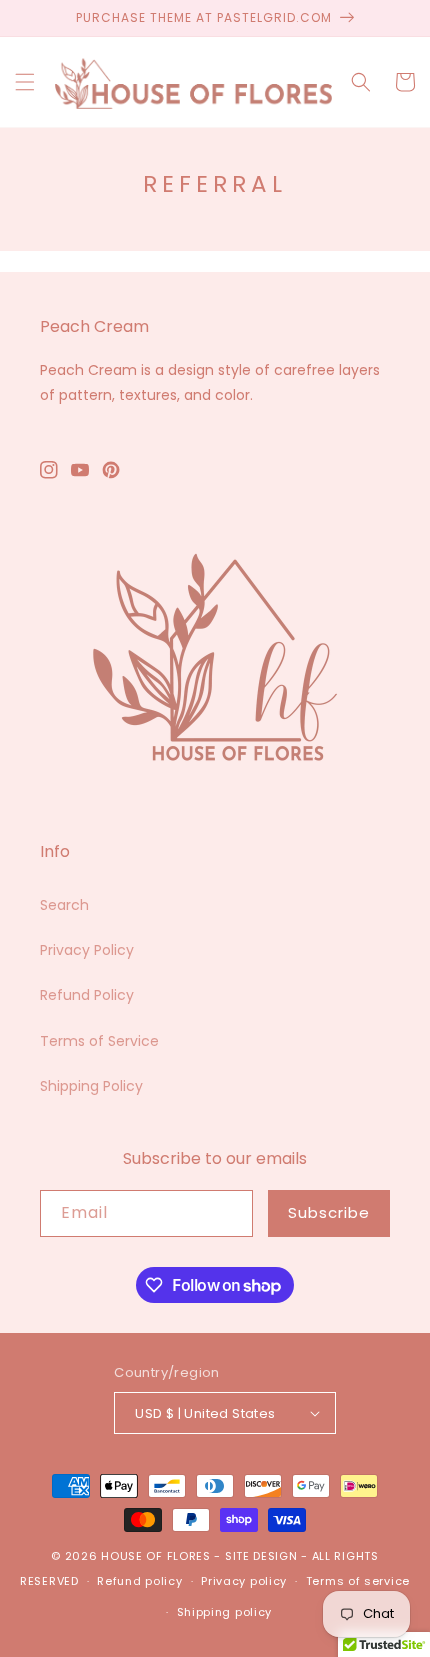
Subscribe (329, 1212)
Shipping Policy (91, 1086)
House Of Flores (157, 1556)
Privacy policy (244, 1581)
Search (64, 905)
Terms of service (358, 1581)
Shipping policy (225, 1612)
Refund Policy (87, 995)
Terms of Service (99, 1041)
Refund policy (139, 1581)
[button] (25, 82)
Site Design (261, 1556)
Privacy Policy (87, 950)
